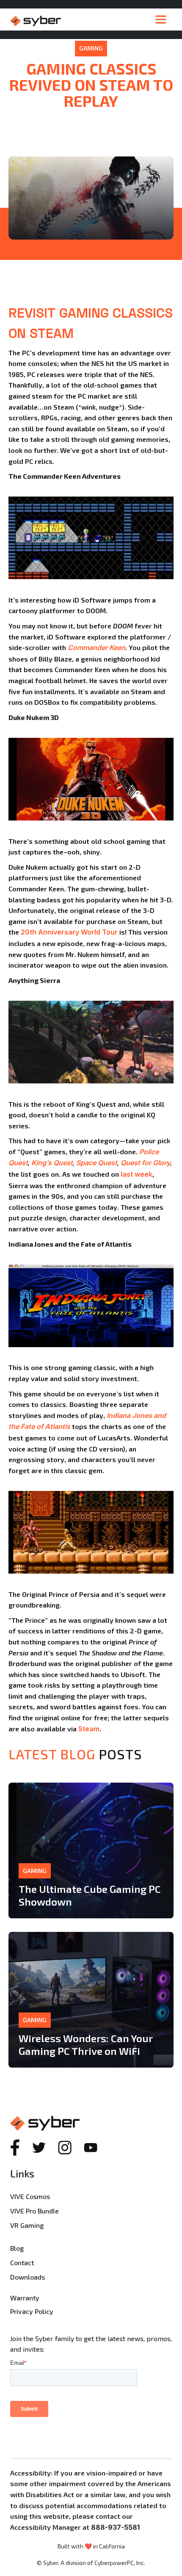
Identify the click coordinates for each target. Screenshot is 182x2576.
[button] (161, 20)
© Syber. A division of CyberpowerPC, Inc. (91, 2563)
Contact (22, 2262)
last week (136, 1174)
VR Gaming (27, 2225)
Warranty (25, 2298)
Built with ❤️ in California (91, 2546)
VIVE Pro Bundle (34, 2211)
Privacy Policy (32, 2311)
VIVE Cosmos (30, 2196)
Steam (89, 1729)
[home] (80, 20)
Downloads (28, 2277)
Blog (17, 2248)
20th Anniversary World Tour (69, 932)
